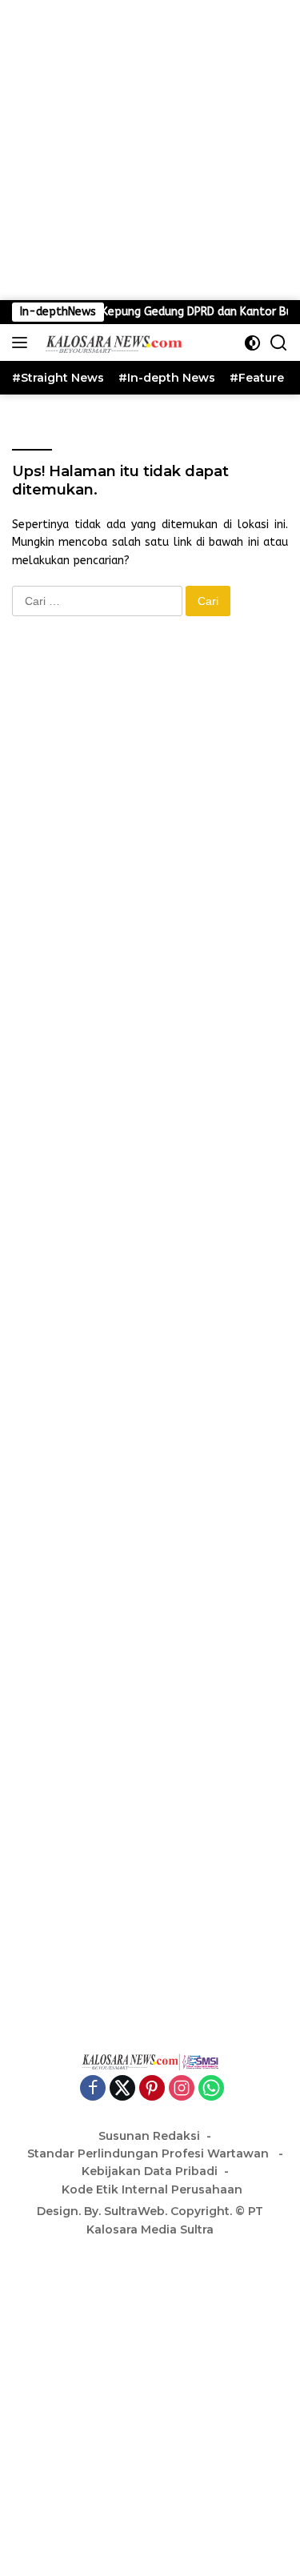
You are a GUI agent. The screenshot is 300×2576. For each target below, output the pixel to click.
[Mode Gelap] (252, 343)
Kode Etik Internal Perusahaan (152, 2189)
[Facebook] (93, 2089)
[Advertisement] (150, 150)
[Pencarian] (279, 343)
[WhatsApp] (211, 2089)
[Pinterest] (152, 2089)
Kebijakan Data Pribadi (150, 2171)
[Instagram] (182, 2089)
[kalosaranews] (110, 343)
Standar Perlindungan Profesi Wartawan (150, 2153)
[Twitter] (122, 2089)
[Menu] (23, 343)
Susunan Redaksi (149, 2136)
